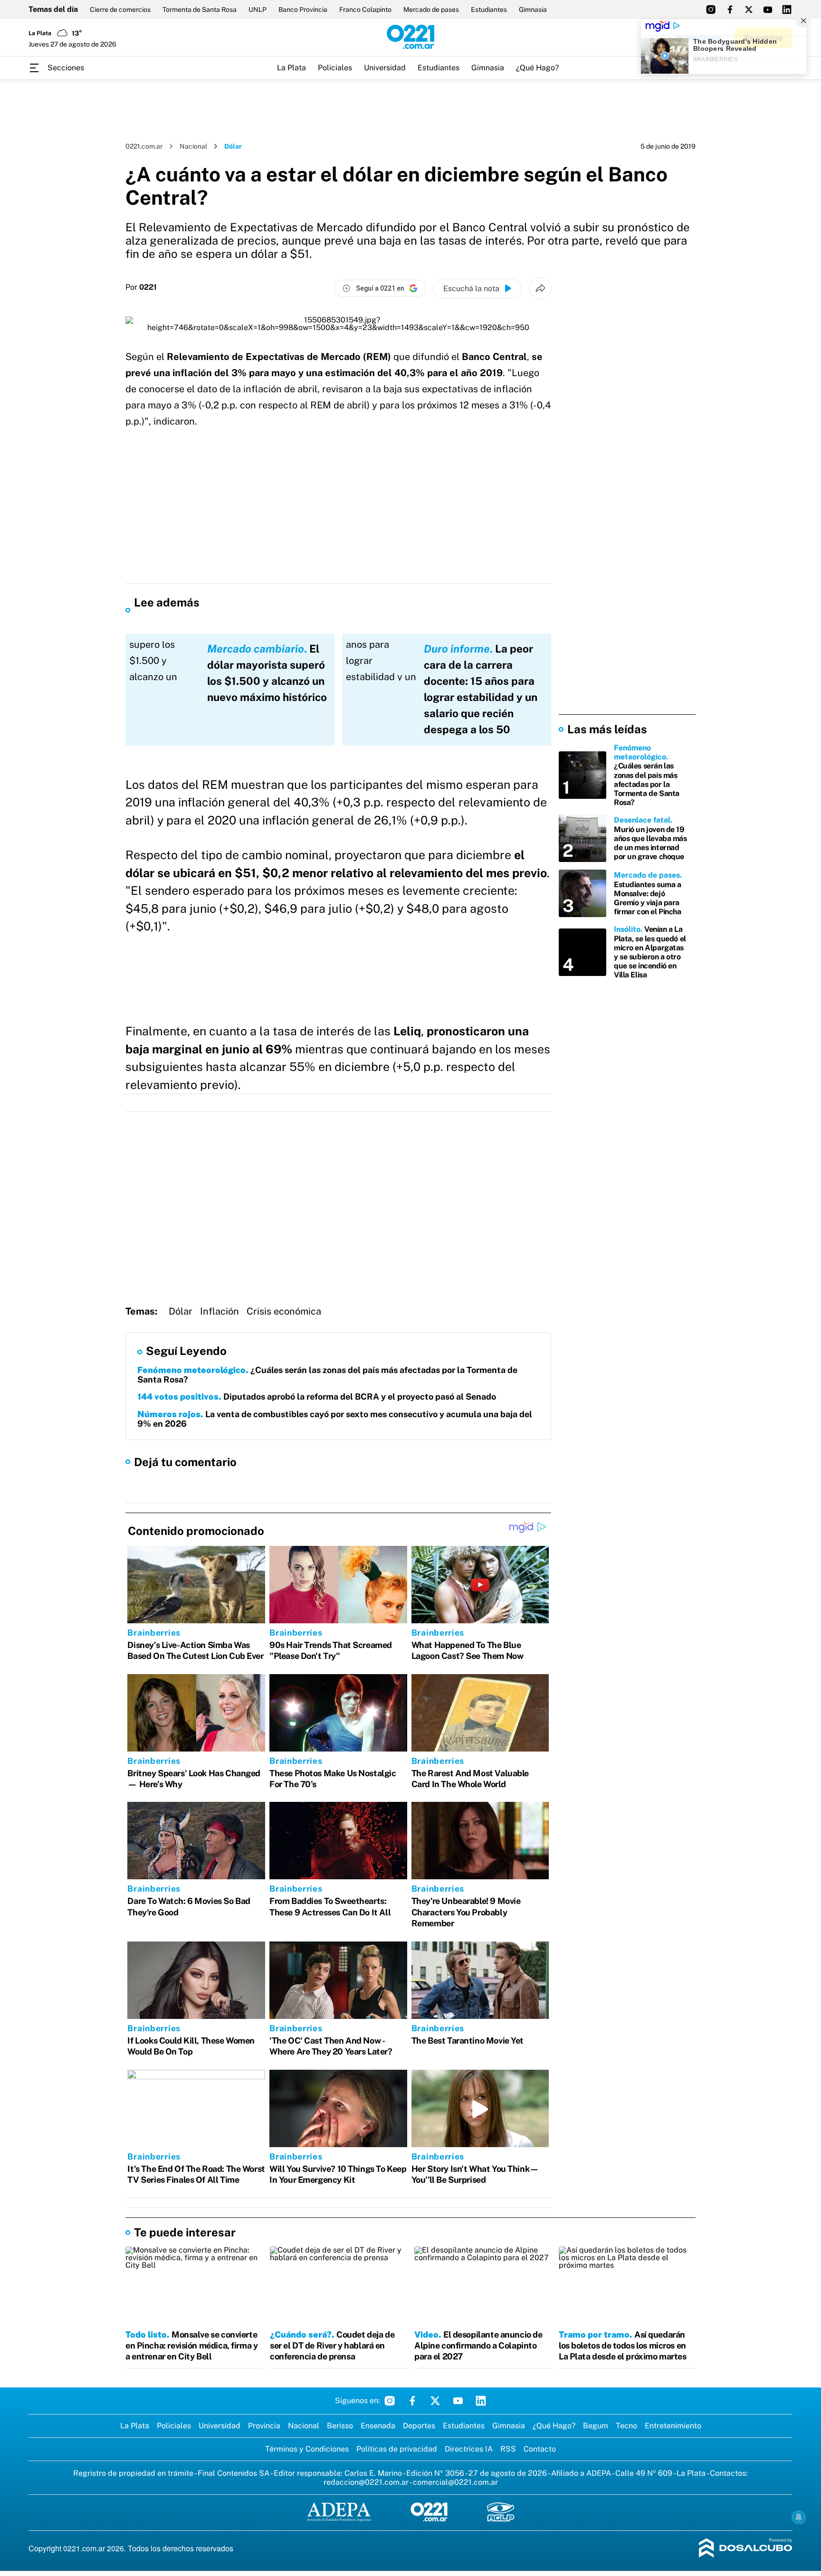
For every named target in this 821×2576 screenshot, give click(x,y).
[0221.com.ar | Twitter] (749, 9)
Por (141, 287)
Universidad (385, 68)
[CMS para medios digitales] (746, 2549)
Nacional (193, 146)
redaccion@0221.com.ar (366, 2482)
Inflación (220, 1311)
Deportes (419, 2426)
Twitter (435, 2401)
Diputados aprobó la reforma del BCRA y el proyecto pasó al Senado (317, 1397)
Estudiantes (489, 9)
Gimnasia (533, 9)
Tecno (626, 2426)
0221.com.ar (144, 146)
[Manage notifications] (799, 2517)
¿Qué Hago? (537, 68)
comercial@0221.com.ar (455, 2482)
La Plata (291, 68)
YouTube (458, 2401)
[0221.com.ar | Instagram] (711, 9)
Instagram (390, 2401)
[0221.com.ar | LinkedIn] (787, 9)
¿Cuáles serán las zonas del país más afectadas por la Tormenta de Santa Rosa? (327, 1375)
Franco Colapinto (365, 9)
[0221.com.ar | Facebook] (730, 9)
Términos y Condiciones (307, 2449)
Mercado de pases (431, 9)
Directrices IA (469, 2449)
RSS (508, 2449)
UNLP (258, 9)
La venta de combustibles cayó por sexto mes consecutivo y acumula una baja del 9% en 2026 (335, 1419)
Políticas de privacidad (397, 2449)
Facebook (412, 2401)
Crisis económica (284, 1311)
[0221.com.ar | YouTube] (768, 9)
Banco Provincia (303, 9)
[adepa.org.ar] (339, 2513)
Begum (596, 2426)
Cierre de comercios (120, 9)
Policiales (335, 68)
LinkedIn (481, 2401)
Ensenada (378, 2426)
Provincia (264, 2426)
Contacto (540, 2449)
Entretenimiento (673, 2426)
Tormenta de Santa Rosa (200, 9)
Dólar (181, 1311)
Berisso (340, 2426)
